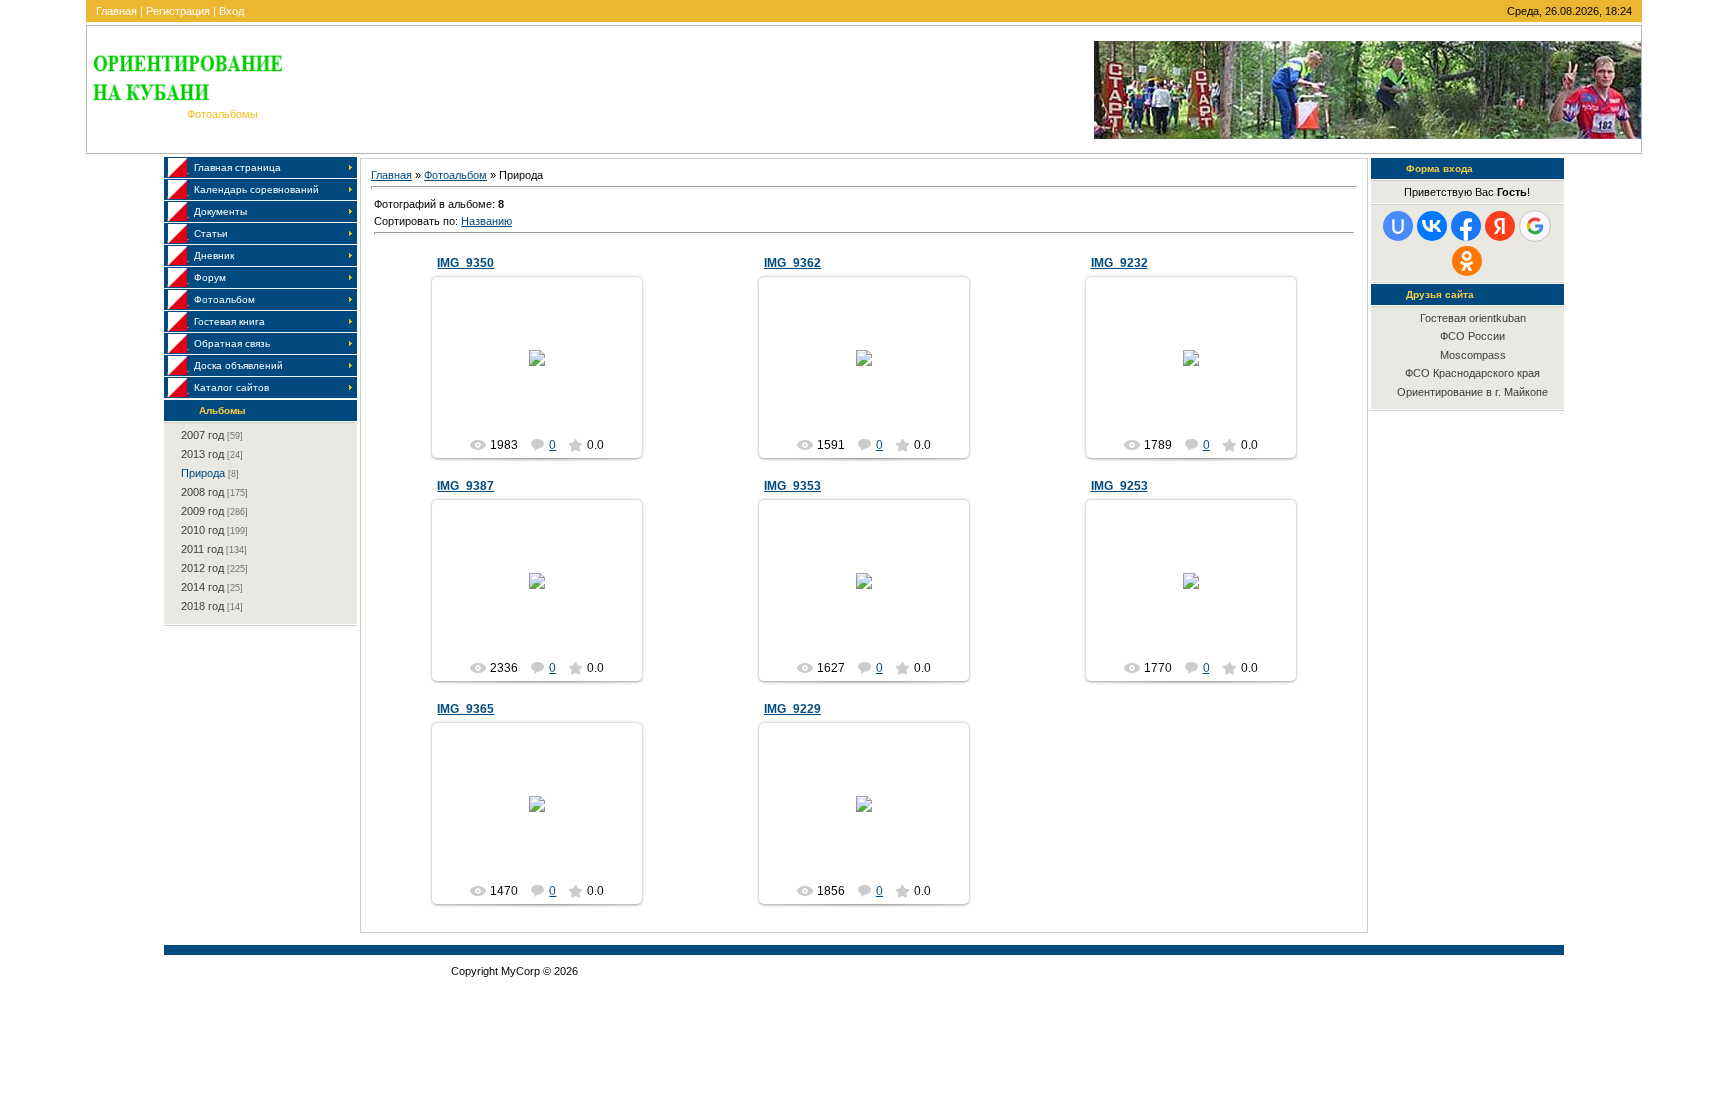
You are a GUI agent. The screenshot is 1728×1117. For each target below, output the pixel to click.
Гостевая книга (229, 321)
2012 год (202, 568)
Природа (203, 473)
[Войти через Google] (1535, 226)
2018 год (202, 606)
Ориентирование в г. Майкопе (1472, 392)
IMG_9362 (792, 263)
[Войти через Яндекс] (1500, 226)
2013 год (202, 454)
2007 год (202, 435)
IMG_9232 (1119, 263)
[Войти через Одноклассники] (1467, 261)
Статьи (211, 233)
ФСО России (1472, 336)
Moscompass (1473, 355)
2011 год (202, 549)
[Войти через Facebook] (1466, 226)
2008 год (202, 492)
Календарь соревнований (256, 189)
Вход (231, 11)
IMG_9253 (1119, 486)
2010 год (202, 530)
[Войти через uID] (1398, 226)
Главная (116, 11)
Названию (486, 221)
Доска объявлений (238, 365)
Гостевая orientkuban (1473, 318)
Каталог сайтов (231, 387)
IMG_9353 (792, 486)
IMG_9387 (465, 486)
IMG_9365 (465, 709)
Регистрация (178, 11)
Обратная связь (232, 343)
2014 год (202, 587)
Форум (210, 277)
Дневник (214, 255)
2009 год (202, 511)
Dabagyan (546, 374)
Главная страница (237, 167)
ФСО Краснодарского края (1472, 373)
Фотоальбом (224, 299)
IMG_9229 (792, 709)
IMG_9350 (465, 263)
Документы (220, 211)
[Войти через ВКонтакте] (1432, 226)
